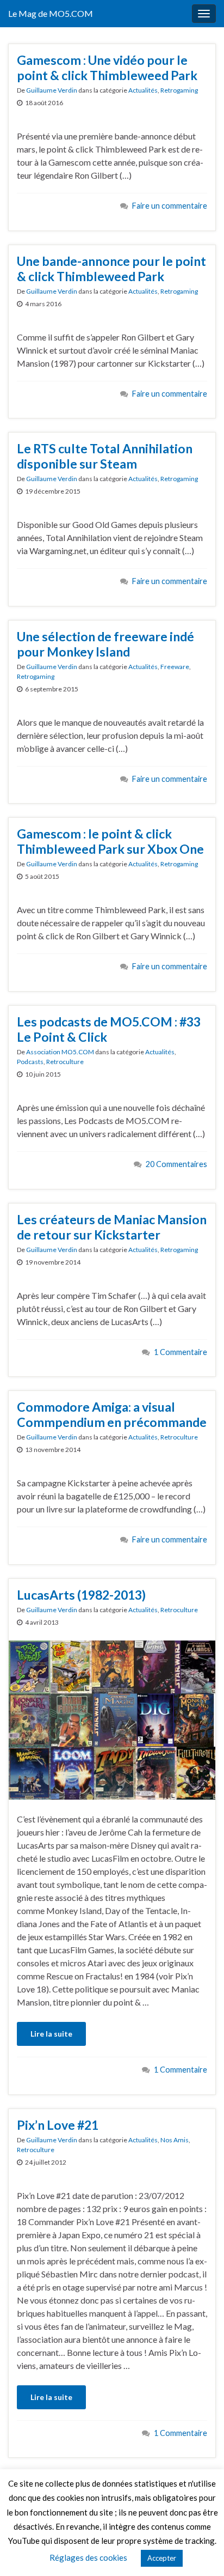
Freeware (175, 667)
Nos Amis (175, 2140)
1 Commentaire (181, 1352)
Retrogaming (179, 90)
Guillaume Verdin (52, 90)
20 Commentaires (176, 1164)
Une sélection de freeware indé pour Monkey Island (105, 644)
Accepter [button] (162, 2558)
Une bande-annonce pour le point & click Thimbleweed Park (111, 269)
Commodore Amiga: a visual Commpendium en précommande (112, 1414)
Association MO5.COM (60, 1052)
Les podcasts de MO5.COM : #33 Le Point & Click (109, 1029)
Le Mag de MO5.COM (51, 13)
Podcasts (30, 1062)
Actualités (143, 90)
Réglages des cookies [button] (88, 2557)
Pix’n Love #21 (58, 2125)
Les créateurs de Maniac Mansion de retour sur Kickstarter (112, 1227)
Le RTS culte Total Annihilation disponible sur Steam (105, 456)
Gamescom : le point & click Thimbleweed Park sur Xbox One (110, 841)
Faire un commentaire (170, 206)
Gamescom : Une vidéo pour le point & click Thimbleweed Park (107, 68)
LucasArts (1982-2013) (81, 1595)
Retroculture (65, 1062)
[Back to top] (200, 2551)
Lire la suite (51, 2034)
